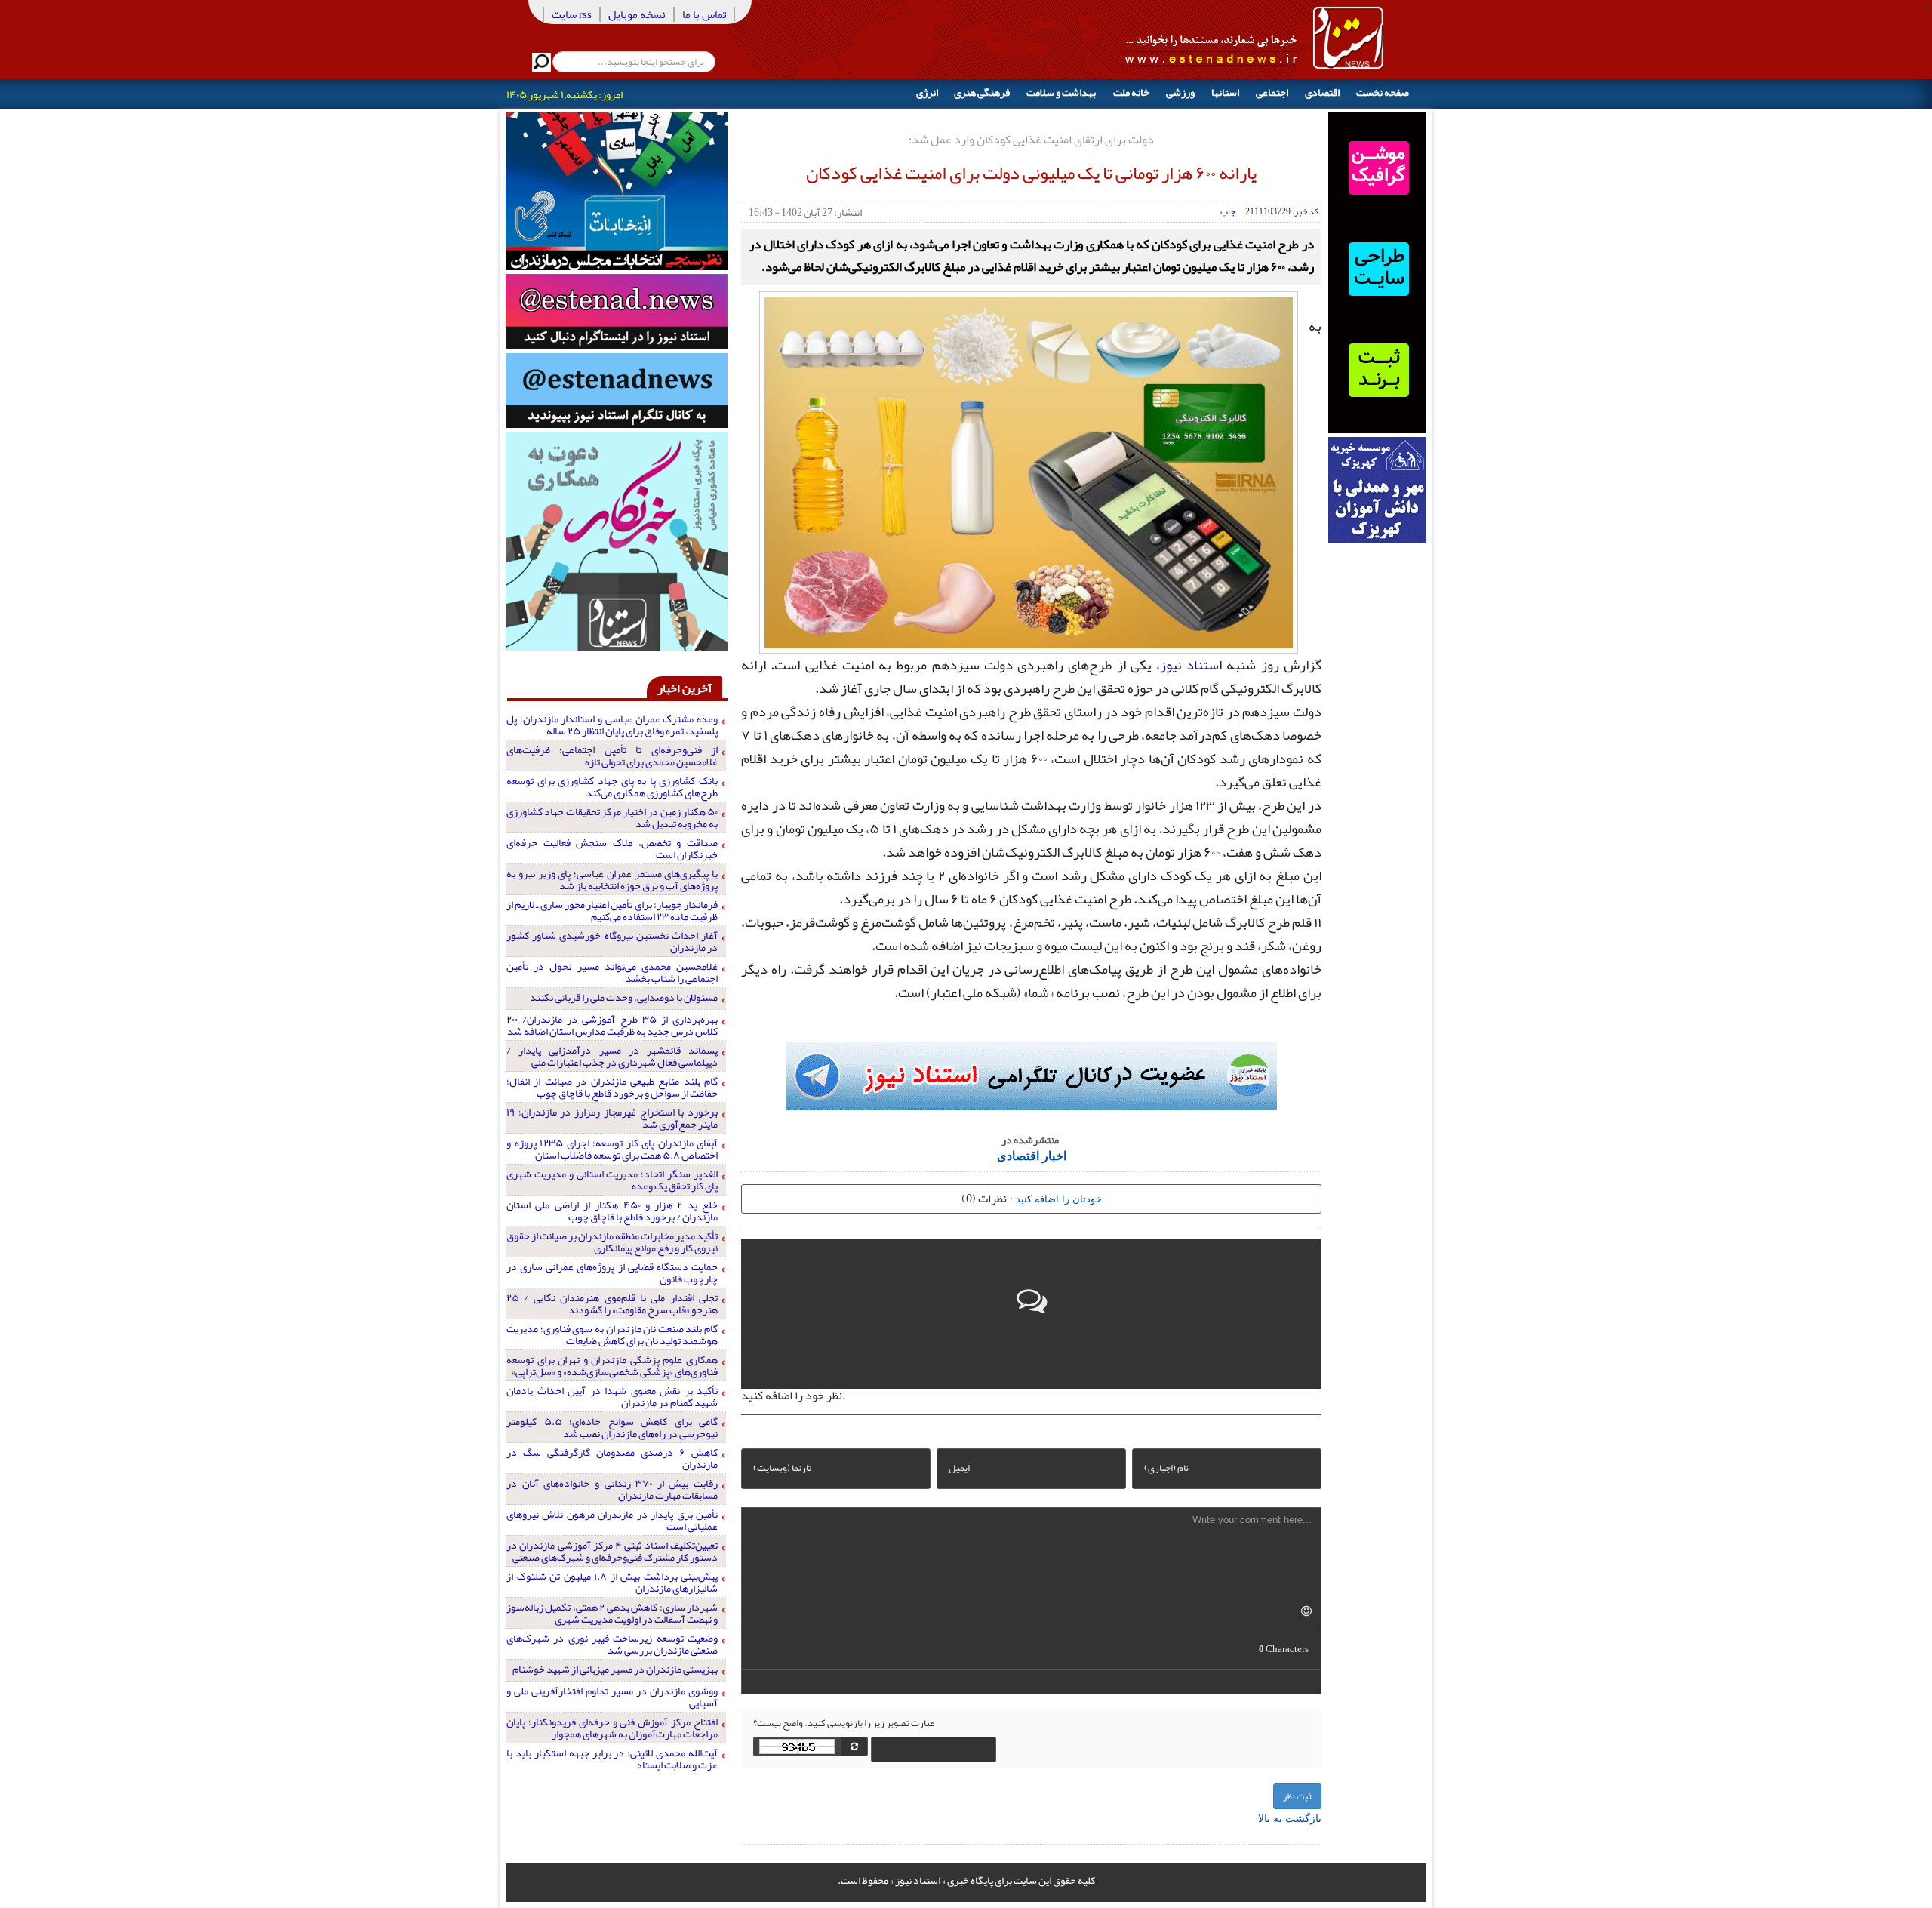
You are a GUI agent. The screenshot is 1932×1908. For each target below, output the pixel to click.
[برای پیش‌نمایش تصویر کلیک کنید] (1029, 470)
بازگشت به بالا (1290, 1817)
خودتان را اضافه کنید (1059, 1198)
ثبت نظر (1297, 1796)
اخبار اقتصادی (1032, 1155)
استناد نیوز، (1189, 665)
